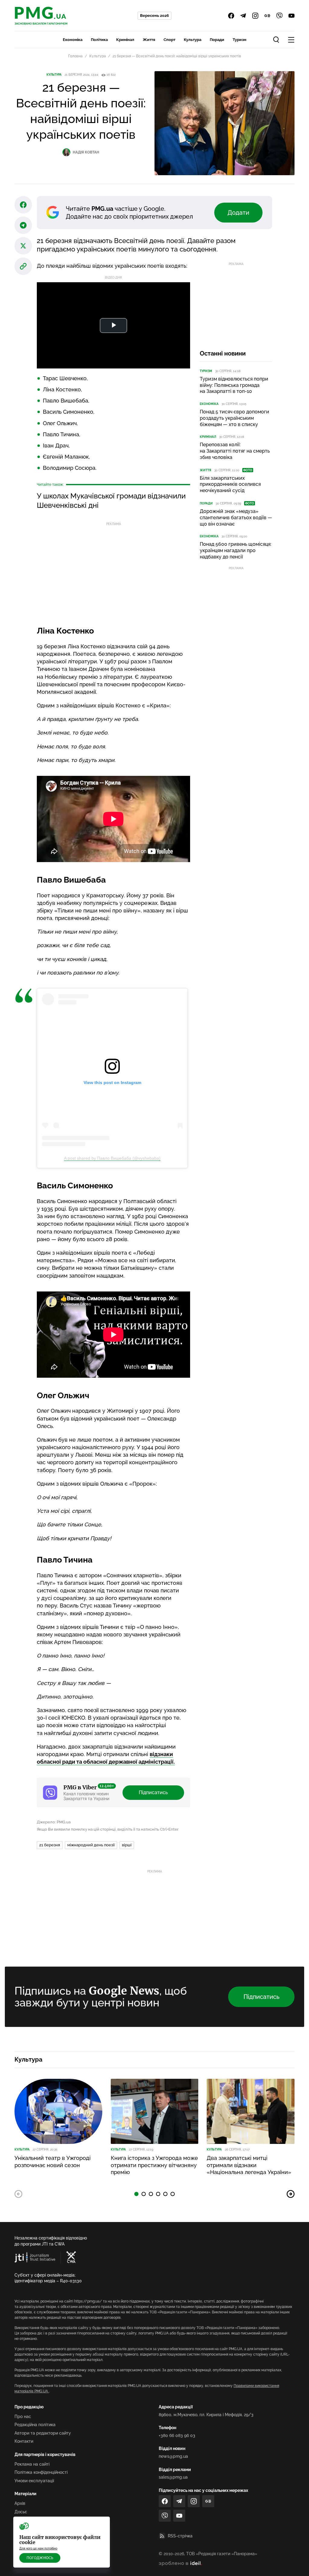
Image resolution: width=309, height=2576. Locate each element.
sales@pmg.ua (173, 2477)
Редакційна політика (35, 2425)
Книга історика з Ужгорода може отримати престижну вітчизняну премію (154, 2165)
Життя (149, 40)
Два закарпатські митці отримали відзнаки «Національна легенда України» (249, 2165)
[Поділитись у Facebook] (23, 205)
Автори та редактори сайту (43, 2433)
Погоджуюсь (40, 2558)
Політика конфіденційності (41, 2472)
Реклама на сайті (32, 2464)
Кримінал (125, 40)
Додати (238, 213)
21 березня (50, 1845)
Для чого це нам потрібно (38, 2548)
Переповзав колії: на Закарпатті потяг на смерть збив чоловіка (235, 451)
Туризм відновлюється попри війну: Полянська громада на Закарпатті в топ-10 (234, 385)
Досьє (21, 2512)
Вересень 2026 (154, 16)
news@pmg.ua (173, 2456)
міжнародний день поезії (91, 1845)
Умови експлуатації (34, 2481)
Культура (193, 40)
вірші (127, 1845)
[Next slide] (291, 2194)
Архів (20, 2503)
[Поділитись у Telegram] (23, 225)
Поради (217, 40)
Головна (75, 56)
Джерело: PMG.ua (54, 1822)
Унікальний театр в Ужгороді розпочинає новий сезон (53, 2161)
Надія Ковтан (86, 152)
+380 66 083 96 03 (177, 2435)
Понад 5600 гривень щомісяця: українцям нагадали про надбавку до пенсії (236, 550)
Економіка (73, 40)
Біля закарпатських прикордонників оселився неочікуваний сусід (230, 484)
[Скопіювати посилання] (23, 266)
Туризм (239, 40)
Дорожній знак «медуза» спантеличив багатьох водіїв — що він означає (236, 518)
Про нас (23, 2416)
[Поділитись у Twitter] (23, 246)
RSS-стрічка (180, 2536)
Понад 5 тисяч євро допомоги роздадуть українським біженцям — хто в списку (234, 418)
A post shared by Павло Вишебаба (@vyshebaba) (112, 1158)
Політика (99, 40)
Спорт (169, 40)
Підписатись (153, 1792)
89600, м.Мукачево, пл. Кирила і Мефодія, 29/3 (206, 2415)
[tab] (136, 2194)
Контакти (24, 2441)
